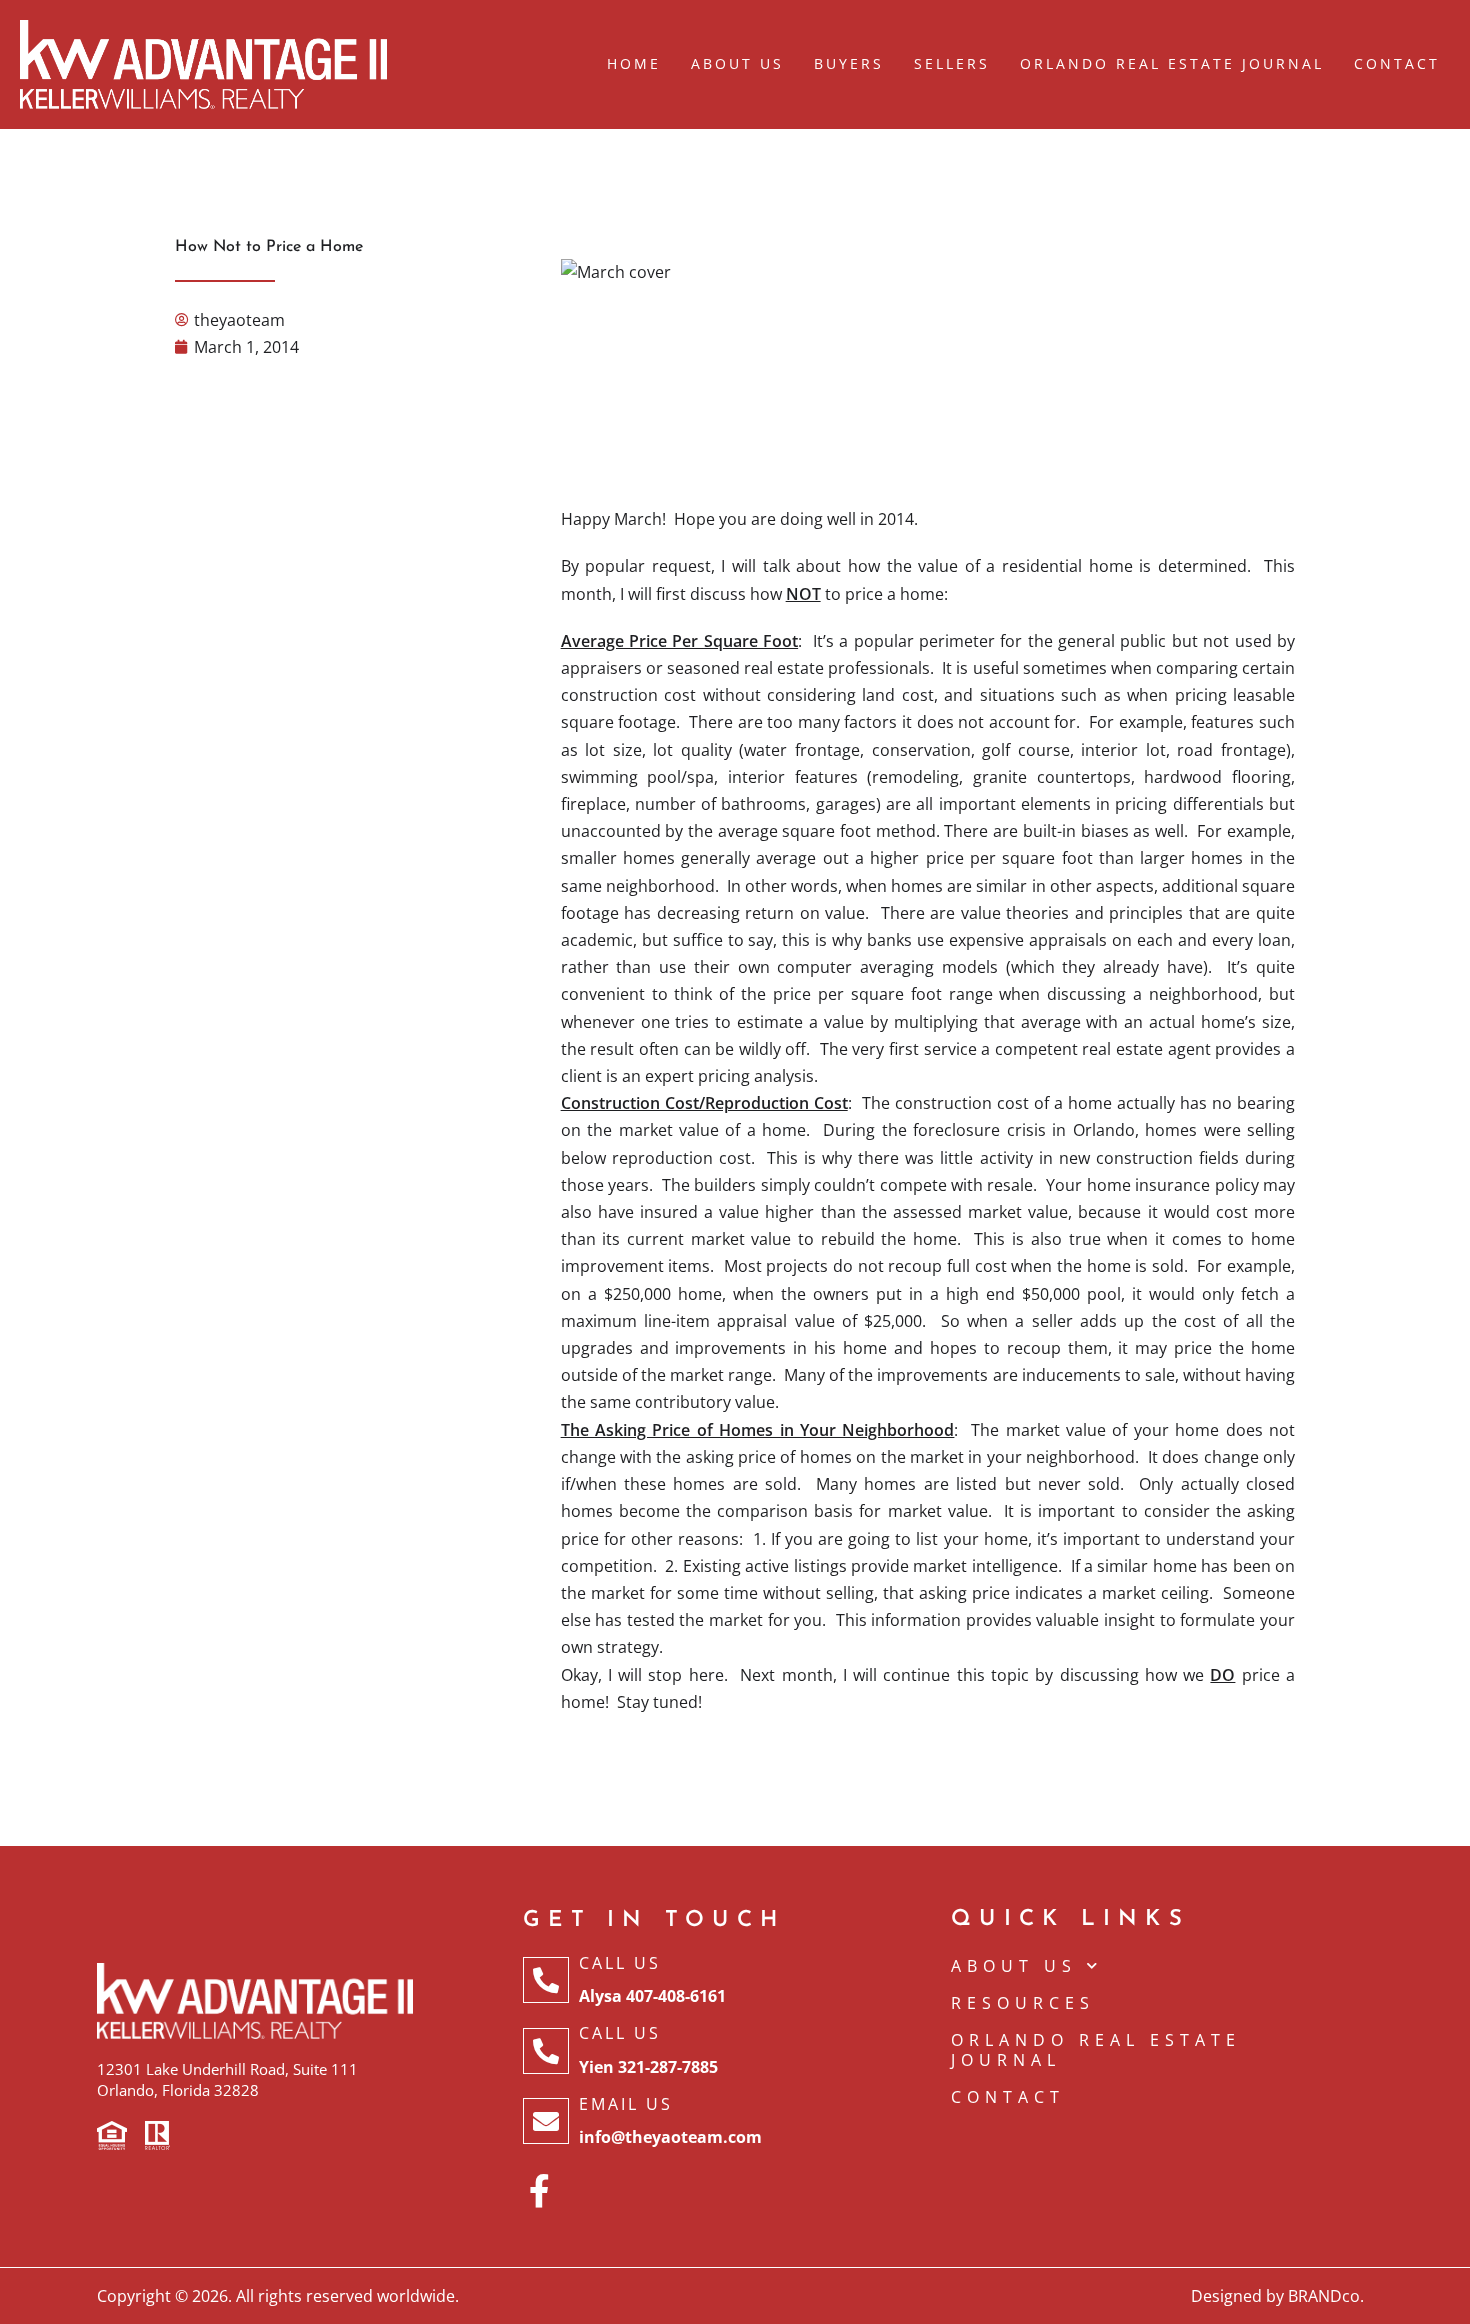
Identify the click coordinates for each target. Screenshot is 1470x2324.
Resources (1023, 2003)
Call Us (620, 1963)
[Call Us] (546, 1980)
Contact (1397, 63)
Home (634, 63)
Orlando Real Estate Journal (1172, 63)
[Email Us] (546, 2121)
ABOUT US (1014, 1966)
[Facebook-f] (539, 2190)
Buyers (849, 63)
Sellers (952, 63)
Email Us (626, 2104)
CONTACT (1008, 2097)
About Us (737, 63)
